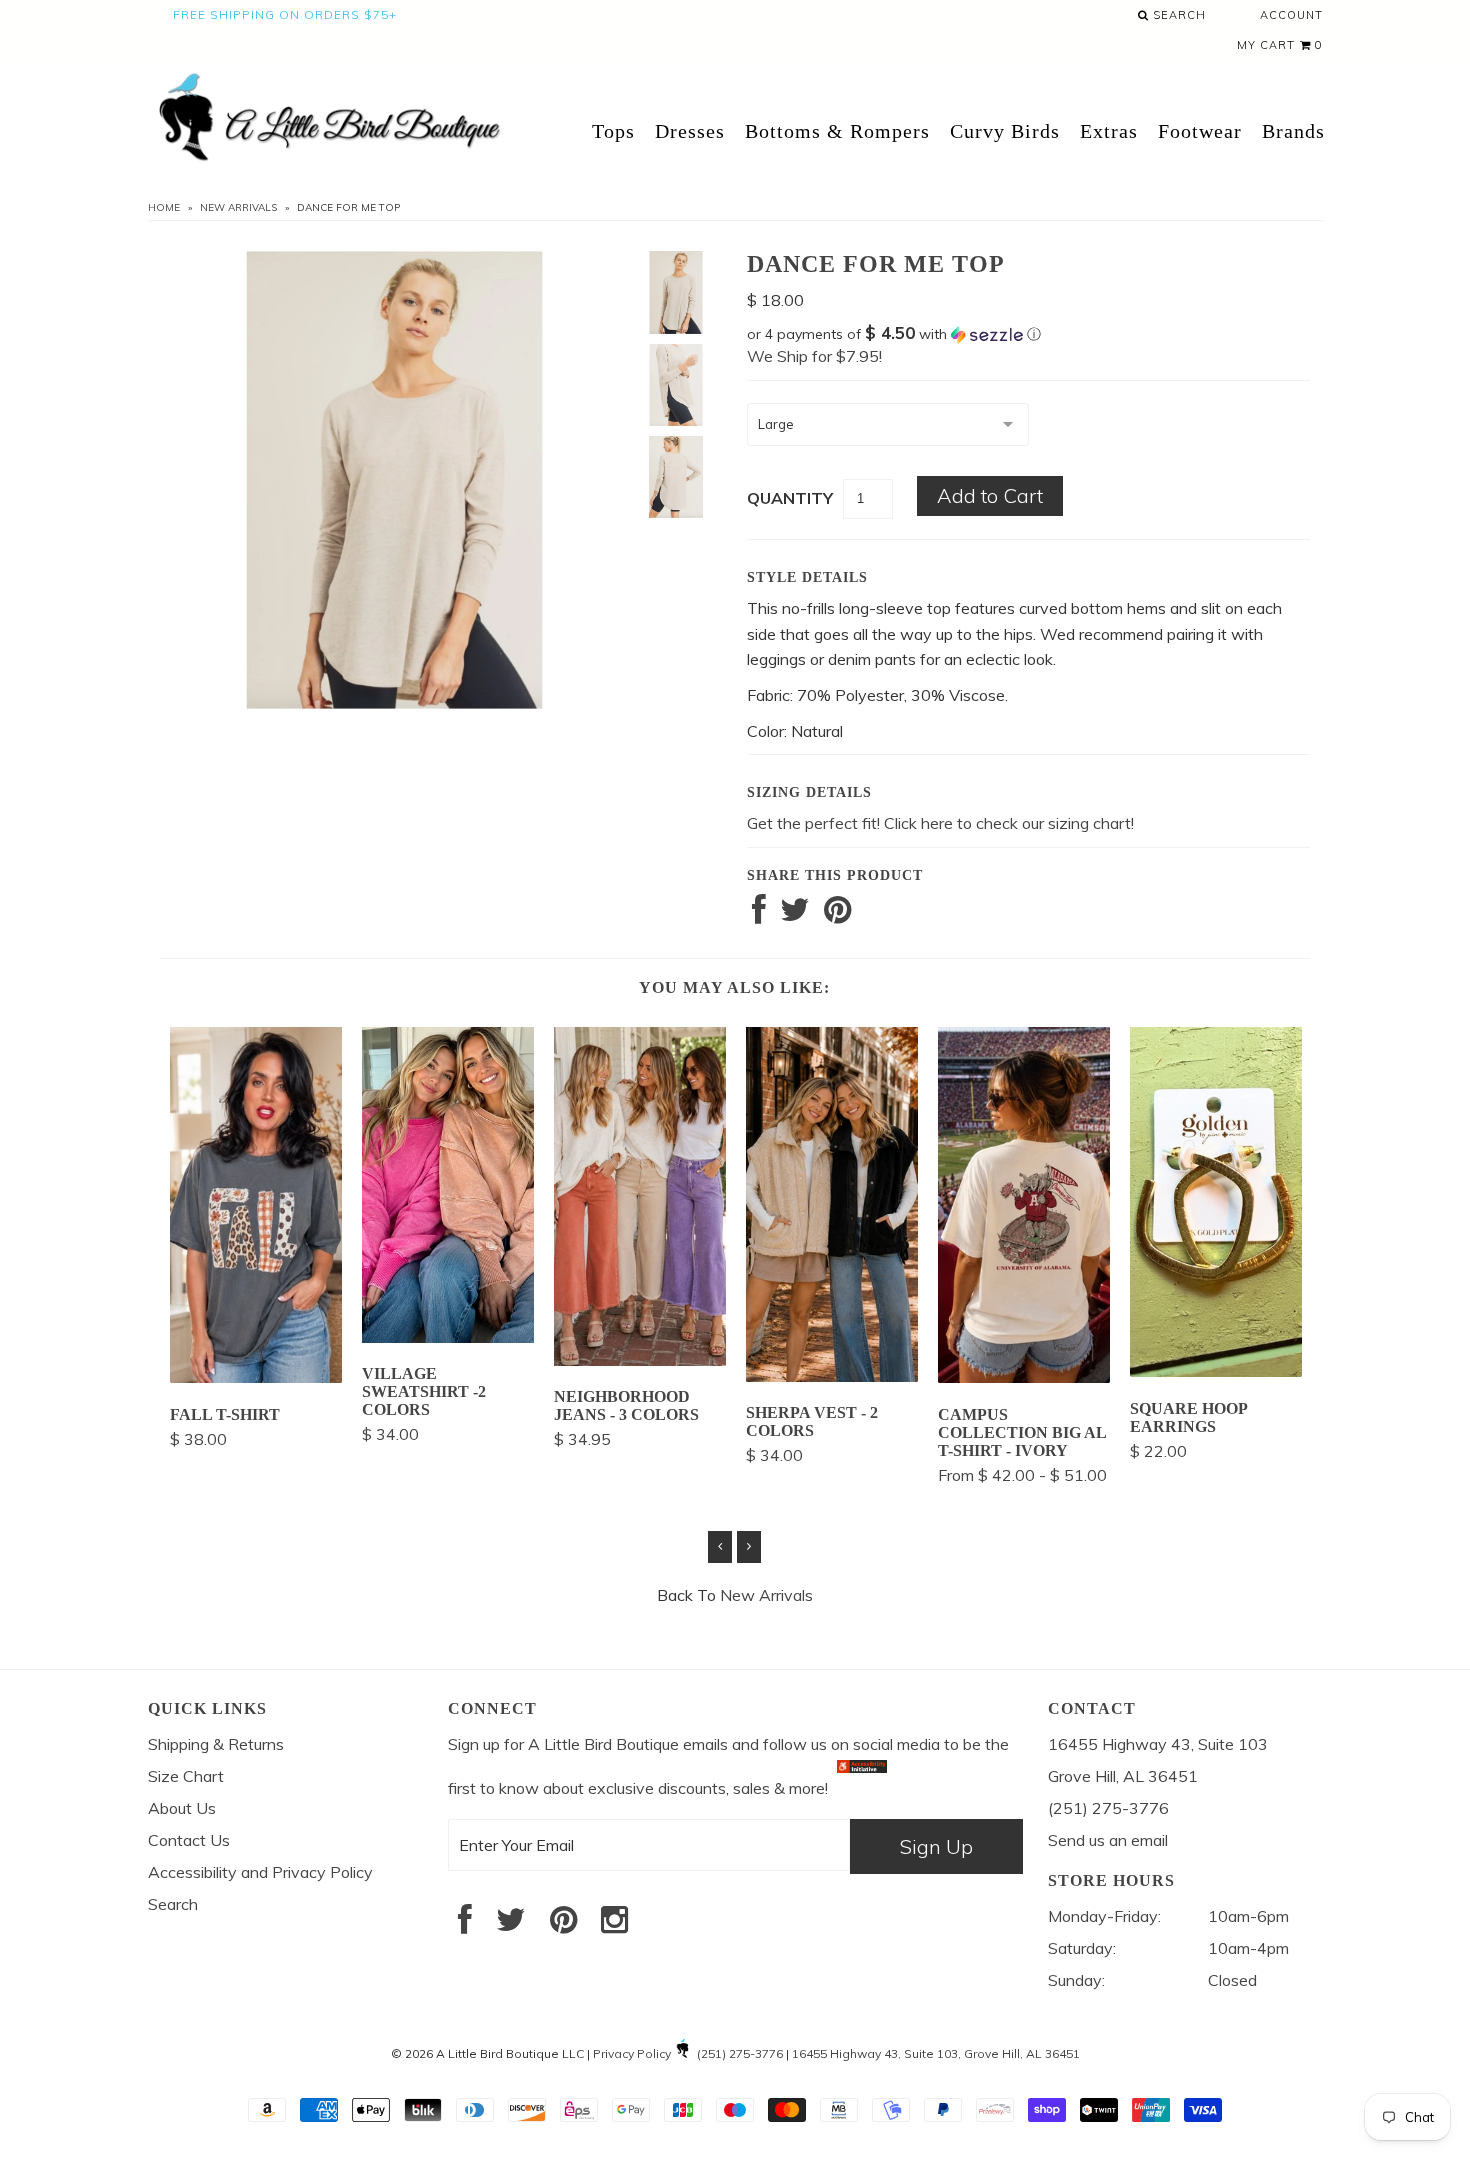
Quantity (790, 498)
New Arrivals (238, 207)
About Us (182, 1808)
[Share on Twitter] (795, 915)
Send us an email (1108, 1840)
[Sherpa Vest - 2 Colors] (832, 1376)
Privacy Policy (632, 2053)
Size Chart (186, 1776)
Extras (1109, 131)
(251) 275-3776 (740, 2053)
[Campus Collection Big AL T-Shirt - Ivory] (1024, 1377)
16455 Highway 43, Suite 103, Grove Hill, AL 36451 (936, 2053)
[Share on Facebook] (759, 915)
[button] (1028, 334)
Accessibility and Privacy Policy (260, 1872)
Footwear (1200, 131)
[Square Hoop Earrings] (1216, 1371)
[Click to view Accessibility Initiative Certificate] (862, 1787)
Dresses (690, 131)
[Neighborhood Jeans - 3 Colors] (640, 1360)
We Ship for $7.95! (814, 356)
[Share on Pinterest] (837, 915)
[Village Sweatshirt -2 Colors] (448, 1337)
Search (1177, 15)
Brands (1293, 131)
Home (164, 207)
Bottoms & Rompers (837, 131)
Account (1291, 15)
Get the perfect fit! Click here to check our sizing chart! (940, 823)
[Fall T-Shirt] (256, 1377)
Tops (613, 131)
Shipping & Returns (216, 1744)
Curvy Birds (1005, 131)
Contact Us (189, 1840)
